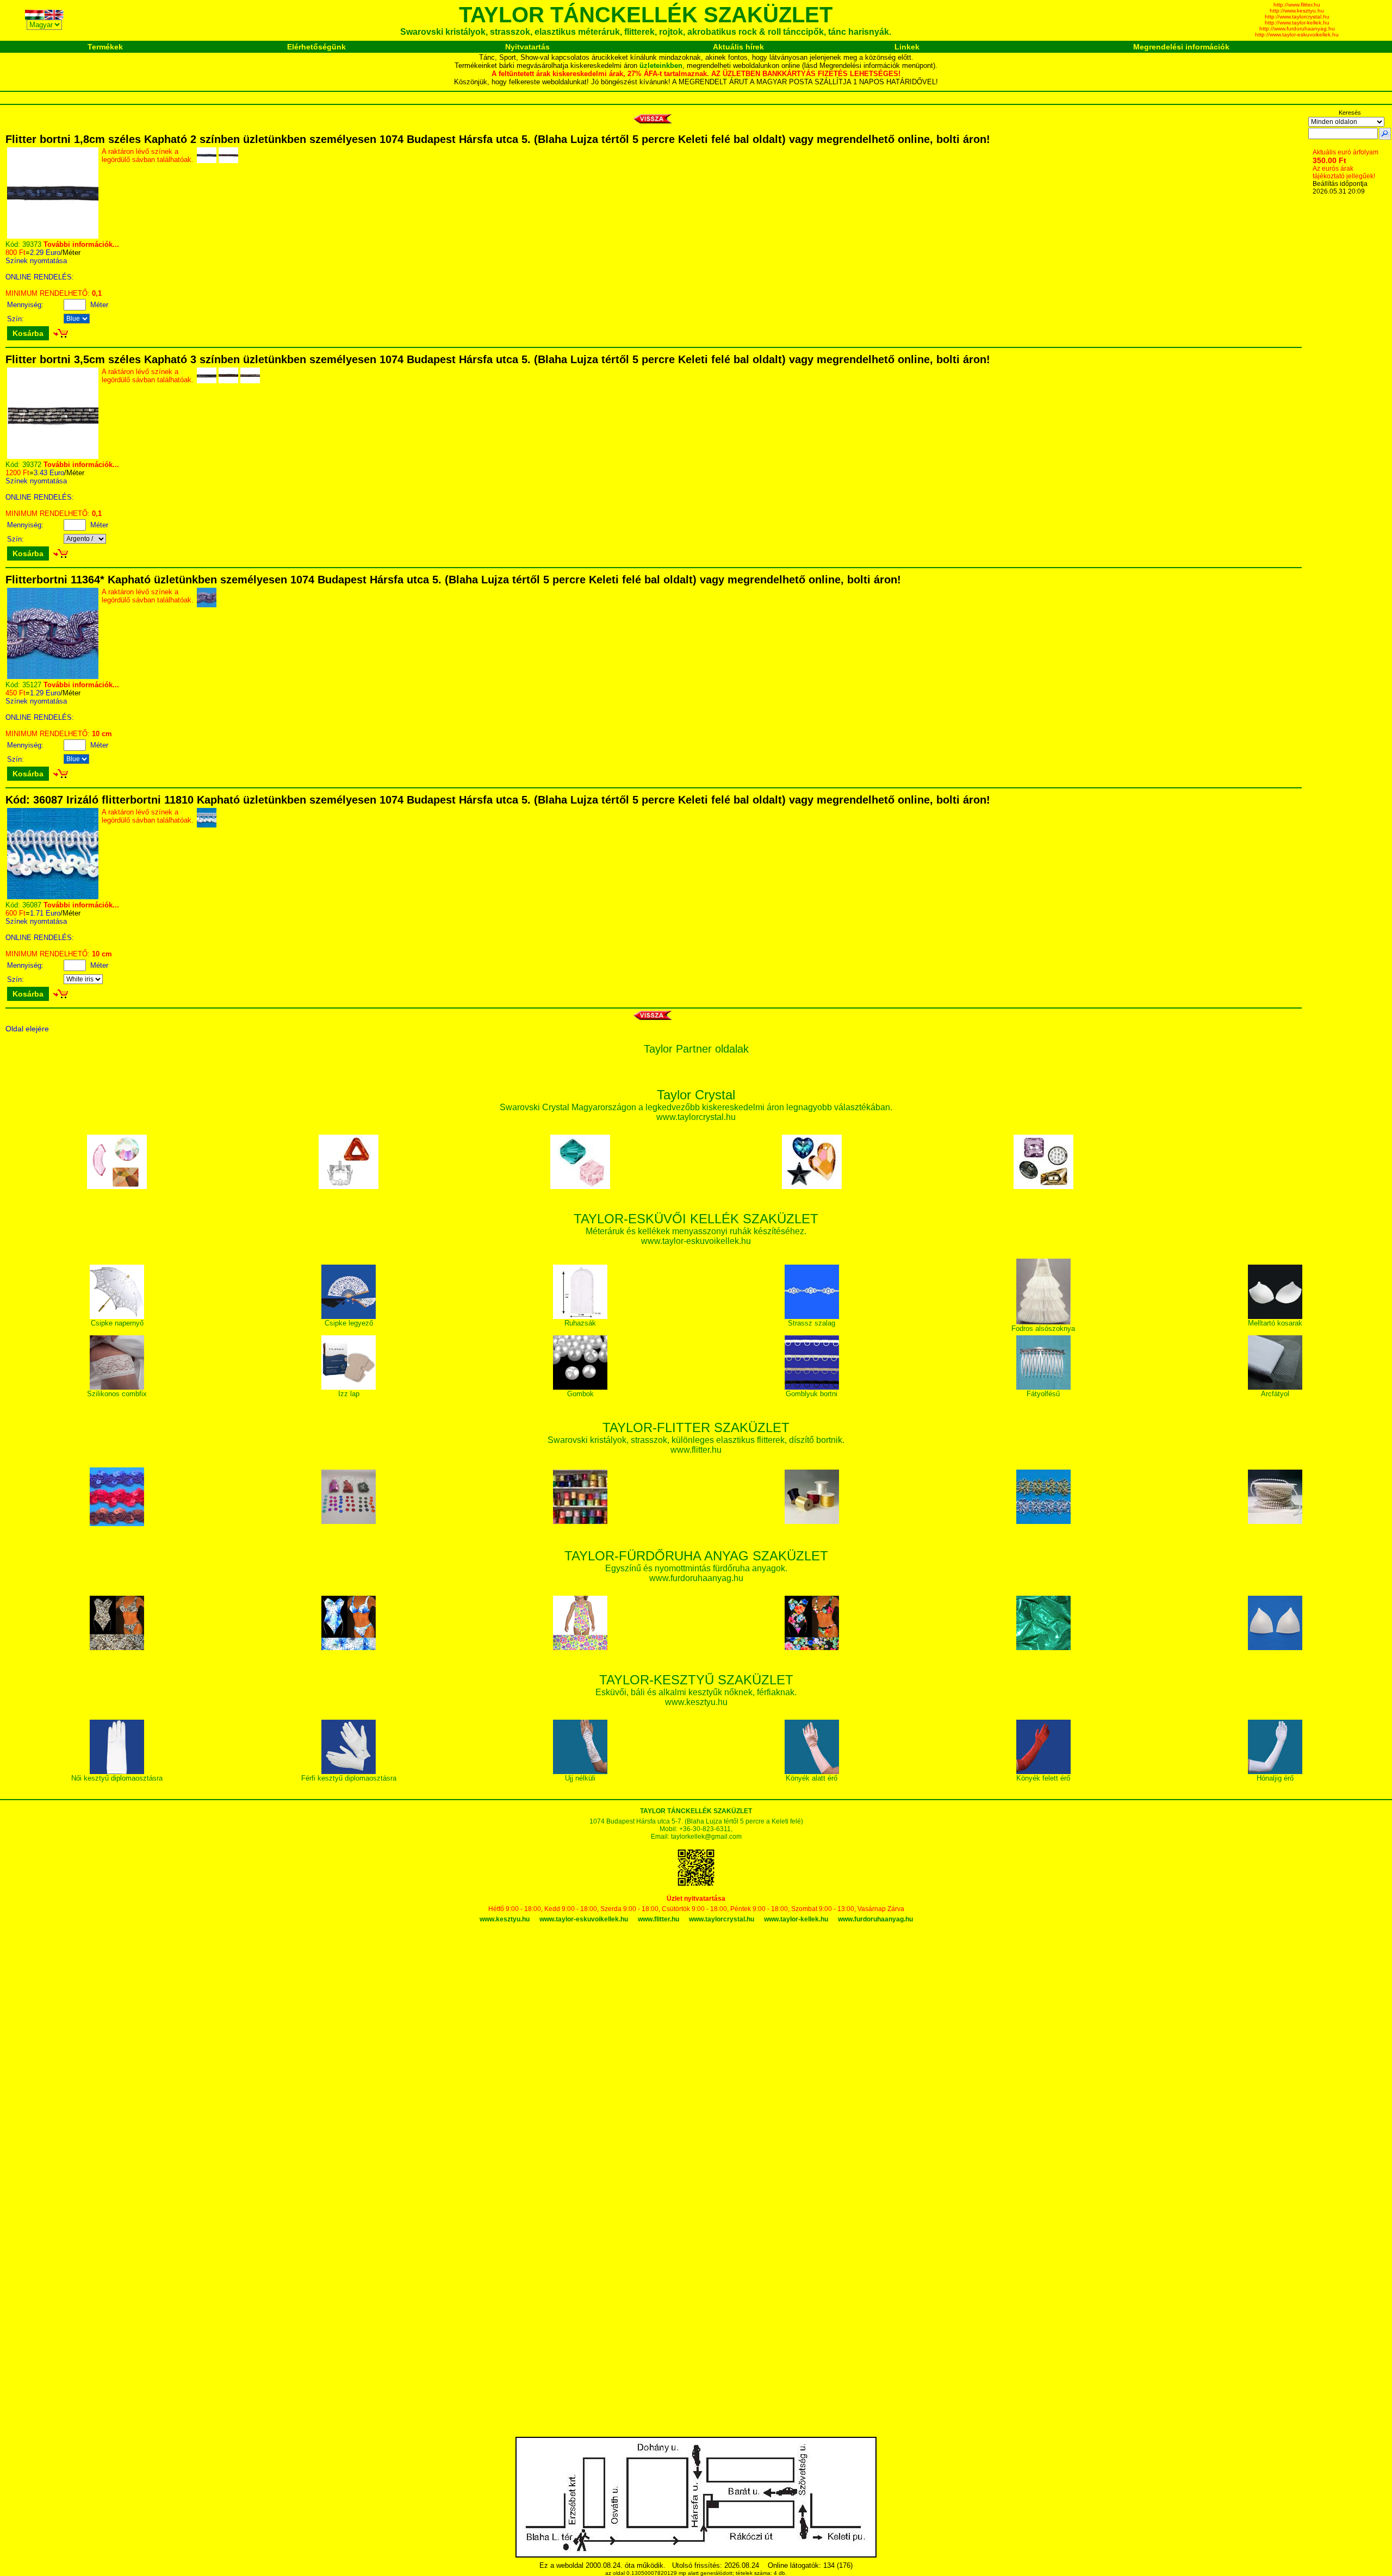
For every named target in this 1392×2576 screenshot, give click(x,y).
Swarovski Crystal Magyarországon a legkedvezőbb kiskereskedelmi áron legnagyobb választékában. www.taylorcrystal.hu (696, 1107)
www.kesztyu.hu (505, 1919)
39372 (32, 465)
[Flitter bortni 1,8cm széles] (53, 236)
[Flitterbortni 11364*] (53, 677)
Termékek (105, 47)
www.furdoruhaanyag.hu (875, 1919)
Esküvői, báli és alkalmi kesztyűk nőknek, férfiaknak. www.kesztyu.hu (696, 1692)
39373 (32, 244)
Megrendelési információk (1181, 47)
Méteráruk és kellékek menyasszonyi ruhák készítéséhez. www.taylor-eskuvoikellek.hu (696, 1231)
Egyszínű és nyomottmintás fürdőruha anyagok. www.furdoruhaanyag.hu (696, 1568)
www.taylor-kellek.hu (796, 1919)
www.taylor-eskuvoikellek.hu (584, 1919)
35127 (32, 685)
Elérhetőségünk (316, 47)
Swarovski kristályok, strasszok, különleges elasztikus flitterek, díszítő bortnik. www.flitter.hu (696, 1439)
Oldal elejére (27, 1029)
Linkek (907, 47)
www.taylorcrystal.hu (722, 1919)
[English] (54, 17)
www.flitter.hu (658, 1919)
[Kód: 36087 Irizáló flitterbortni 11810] (53, 897)
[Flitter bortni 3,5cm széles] (53, 456)
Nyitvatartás (527, 47)
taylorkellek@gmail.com (706, 1837)
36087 (32, 905)
